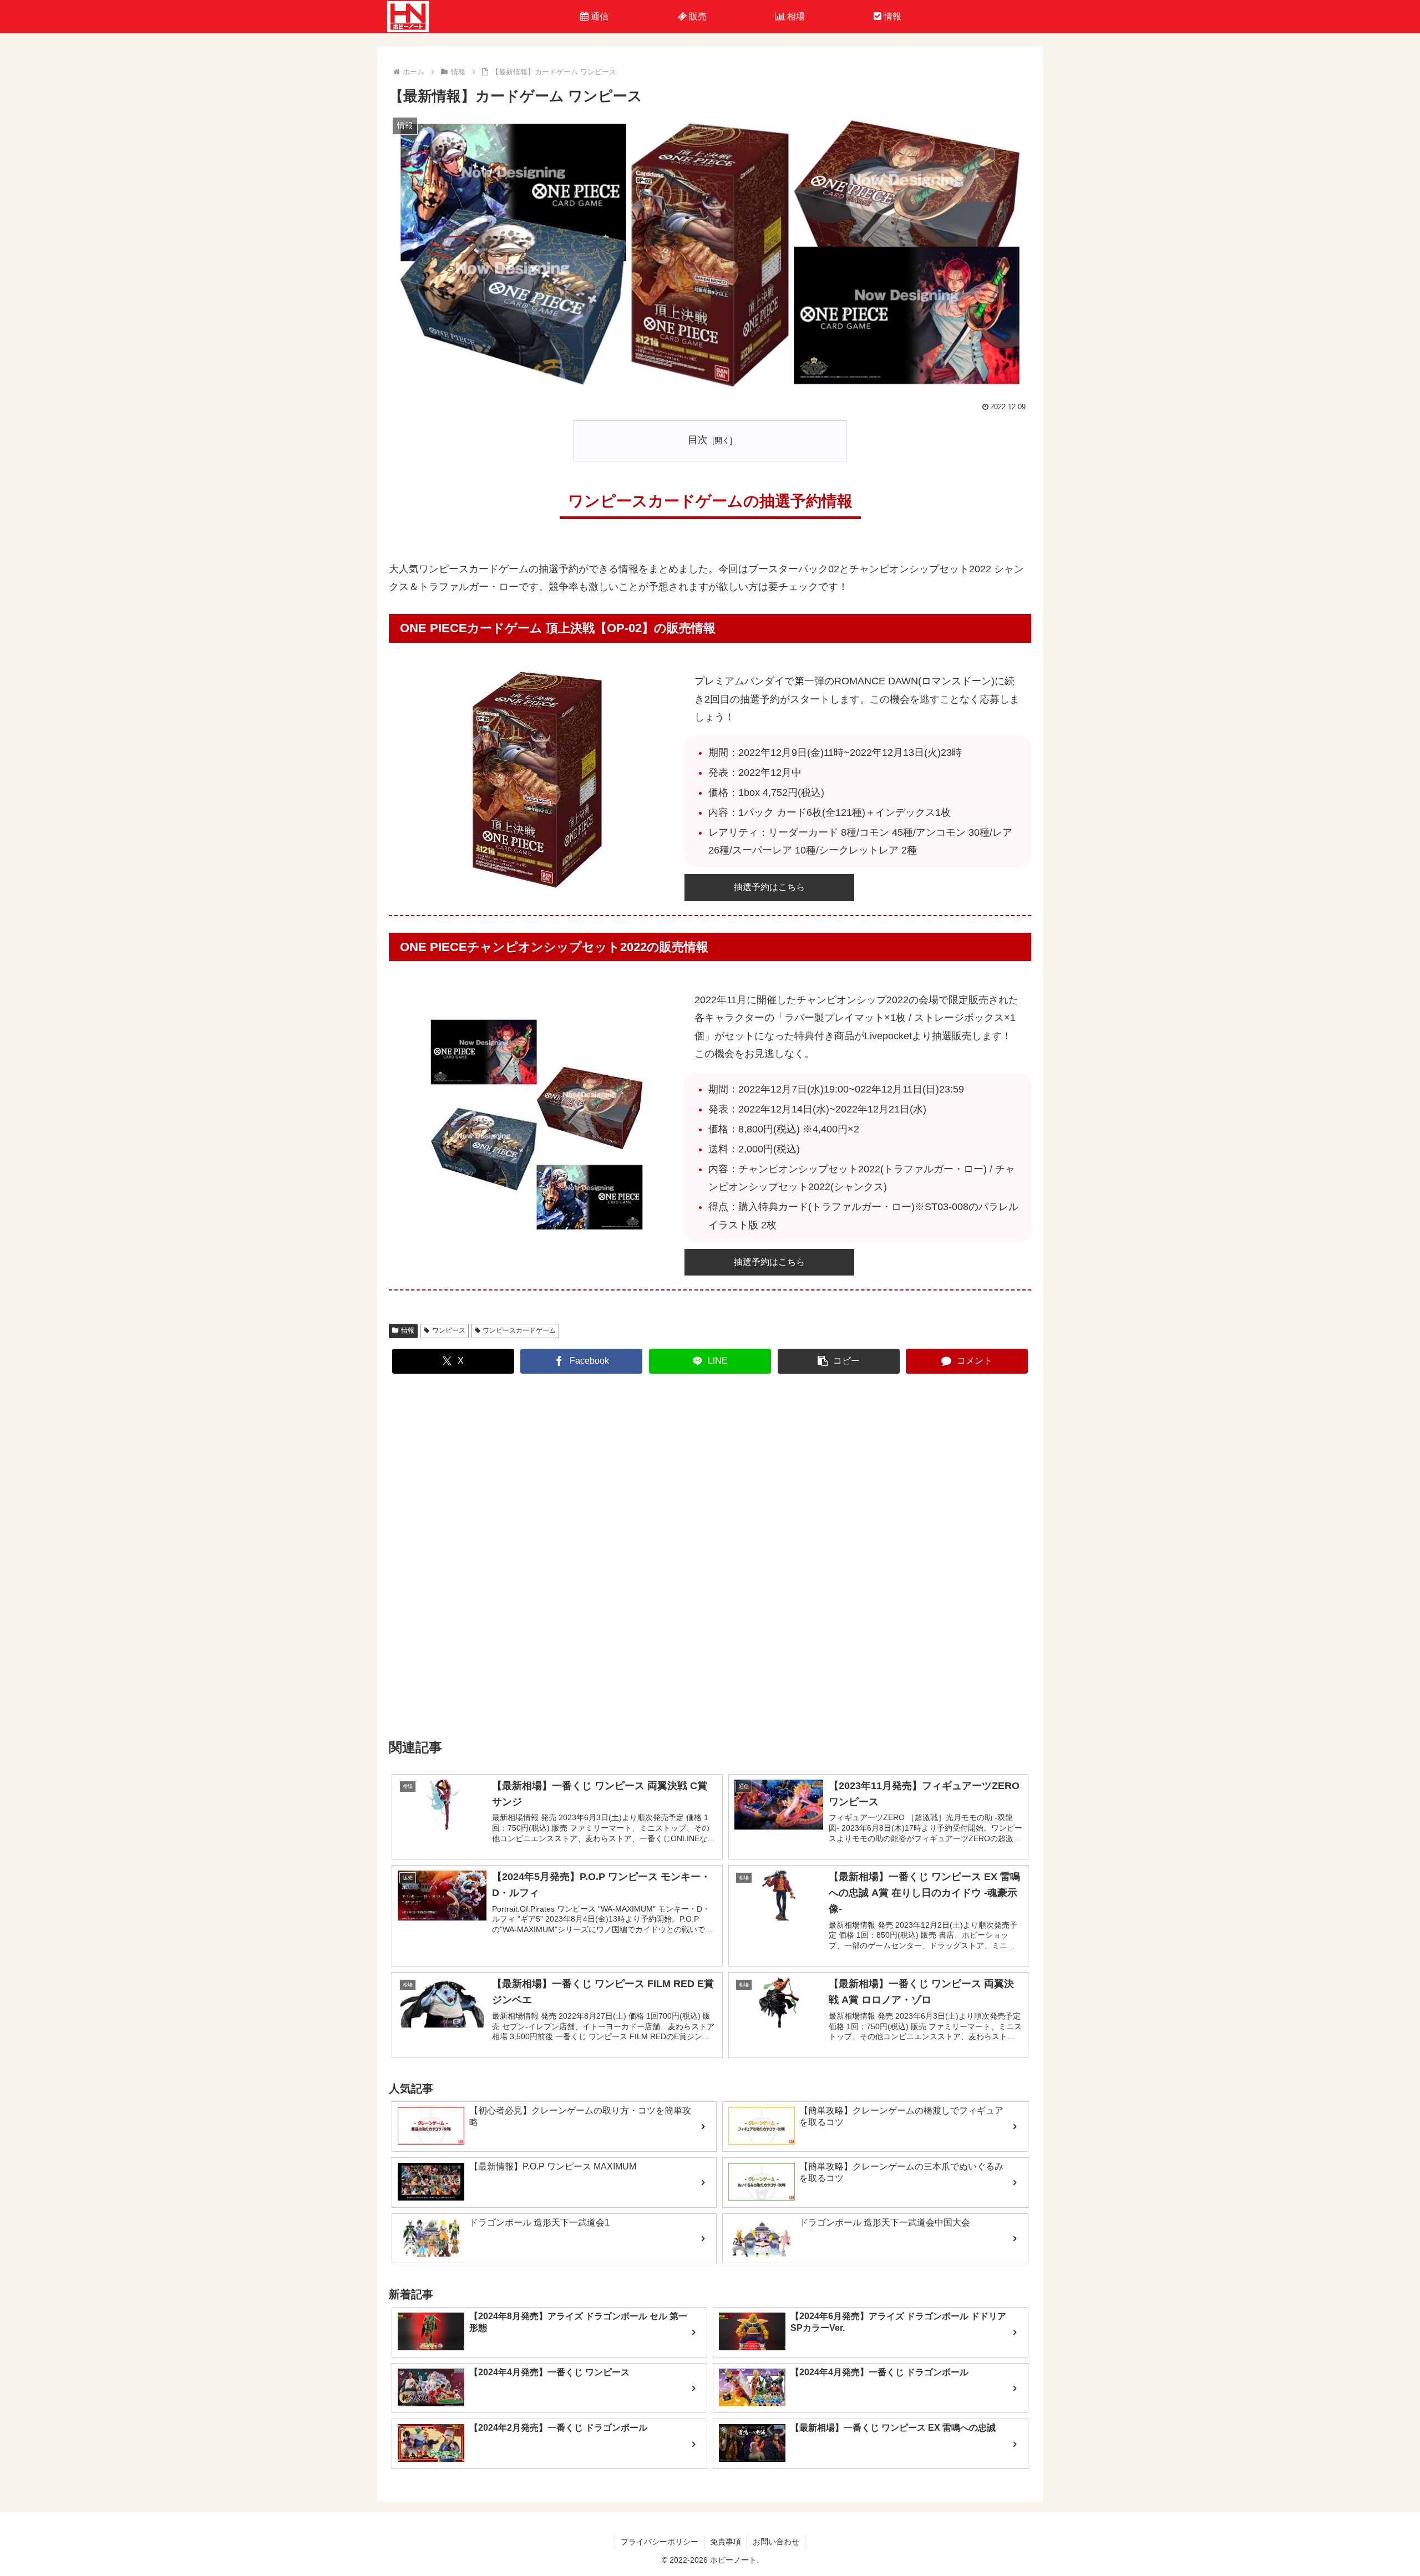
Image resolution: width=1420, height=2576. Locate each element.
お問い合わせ (776, 2542)
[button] (839, 1361)
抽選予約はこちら (769, 887)
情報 (408, 1330)
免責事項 (726, 2542)
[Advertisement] (710, 1556)
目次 (698, 440)
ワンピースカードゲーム (519, 1330)
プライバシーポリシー (660, 2542)
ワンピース (449, 1330)
